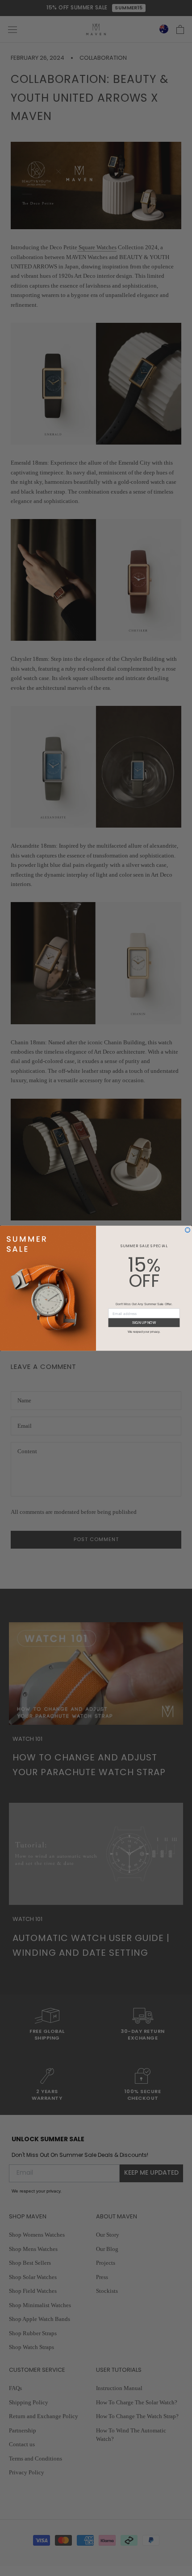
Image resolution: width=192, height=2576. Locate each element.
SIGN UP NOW (144, 1322)
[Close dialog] (188, 1230)
